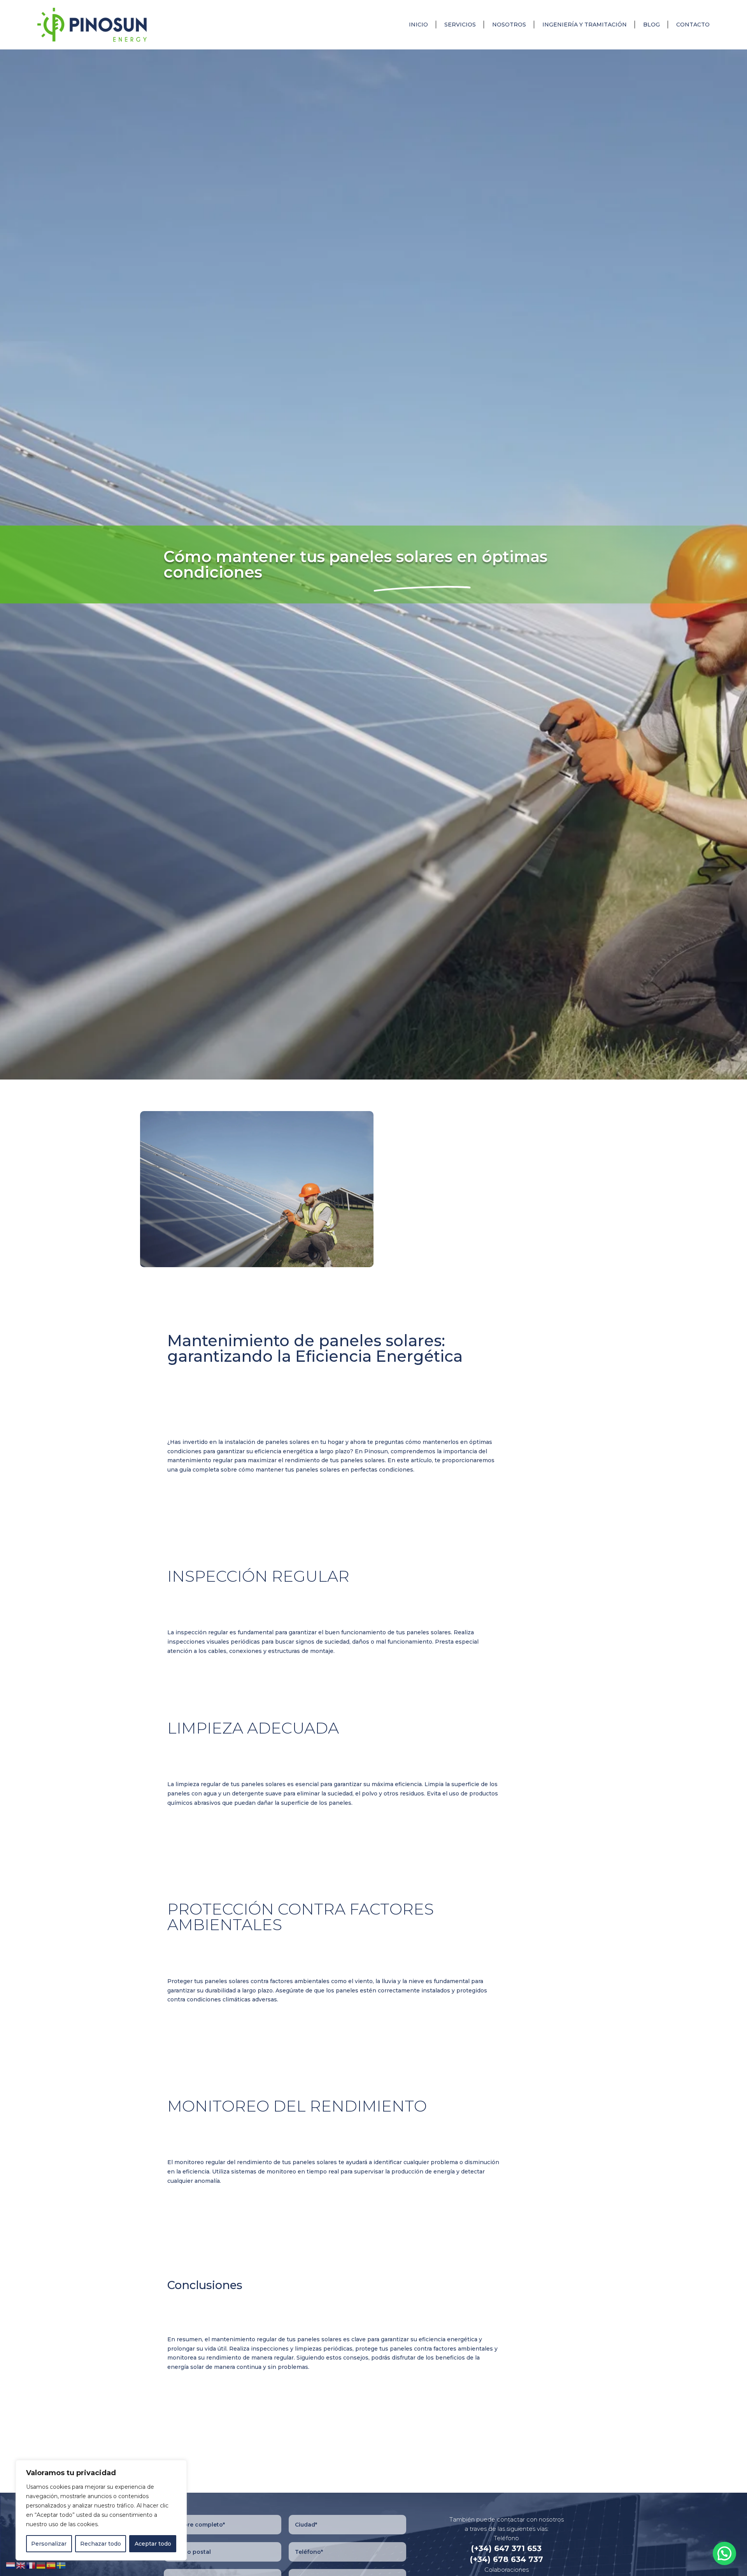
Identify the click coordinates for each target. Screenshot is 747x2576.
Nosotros (509, 25)
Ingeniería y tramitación (585, 25)
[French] (31, 2565)
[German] (41, 2565)
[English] (21, 2565)
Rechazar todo (101, 2544)
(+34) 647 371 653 (506, 2548)
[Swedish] (61, 2565)
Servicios (460, 25)
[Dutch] (11, 2565)
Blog (651, 25)
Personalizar (49, 2544)
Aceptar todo (153, 2544)
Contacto (693, 25)
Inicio (418, 25)
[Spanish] (51, 2565)
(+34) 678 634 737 (507, 2559)
